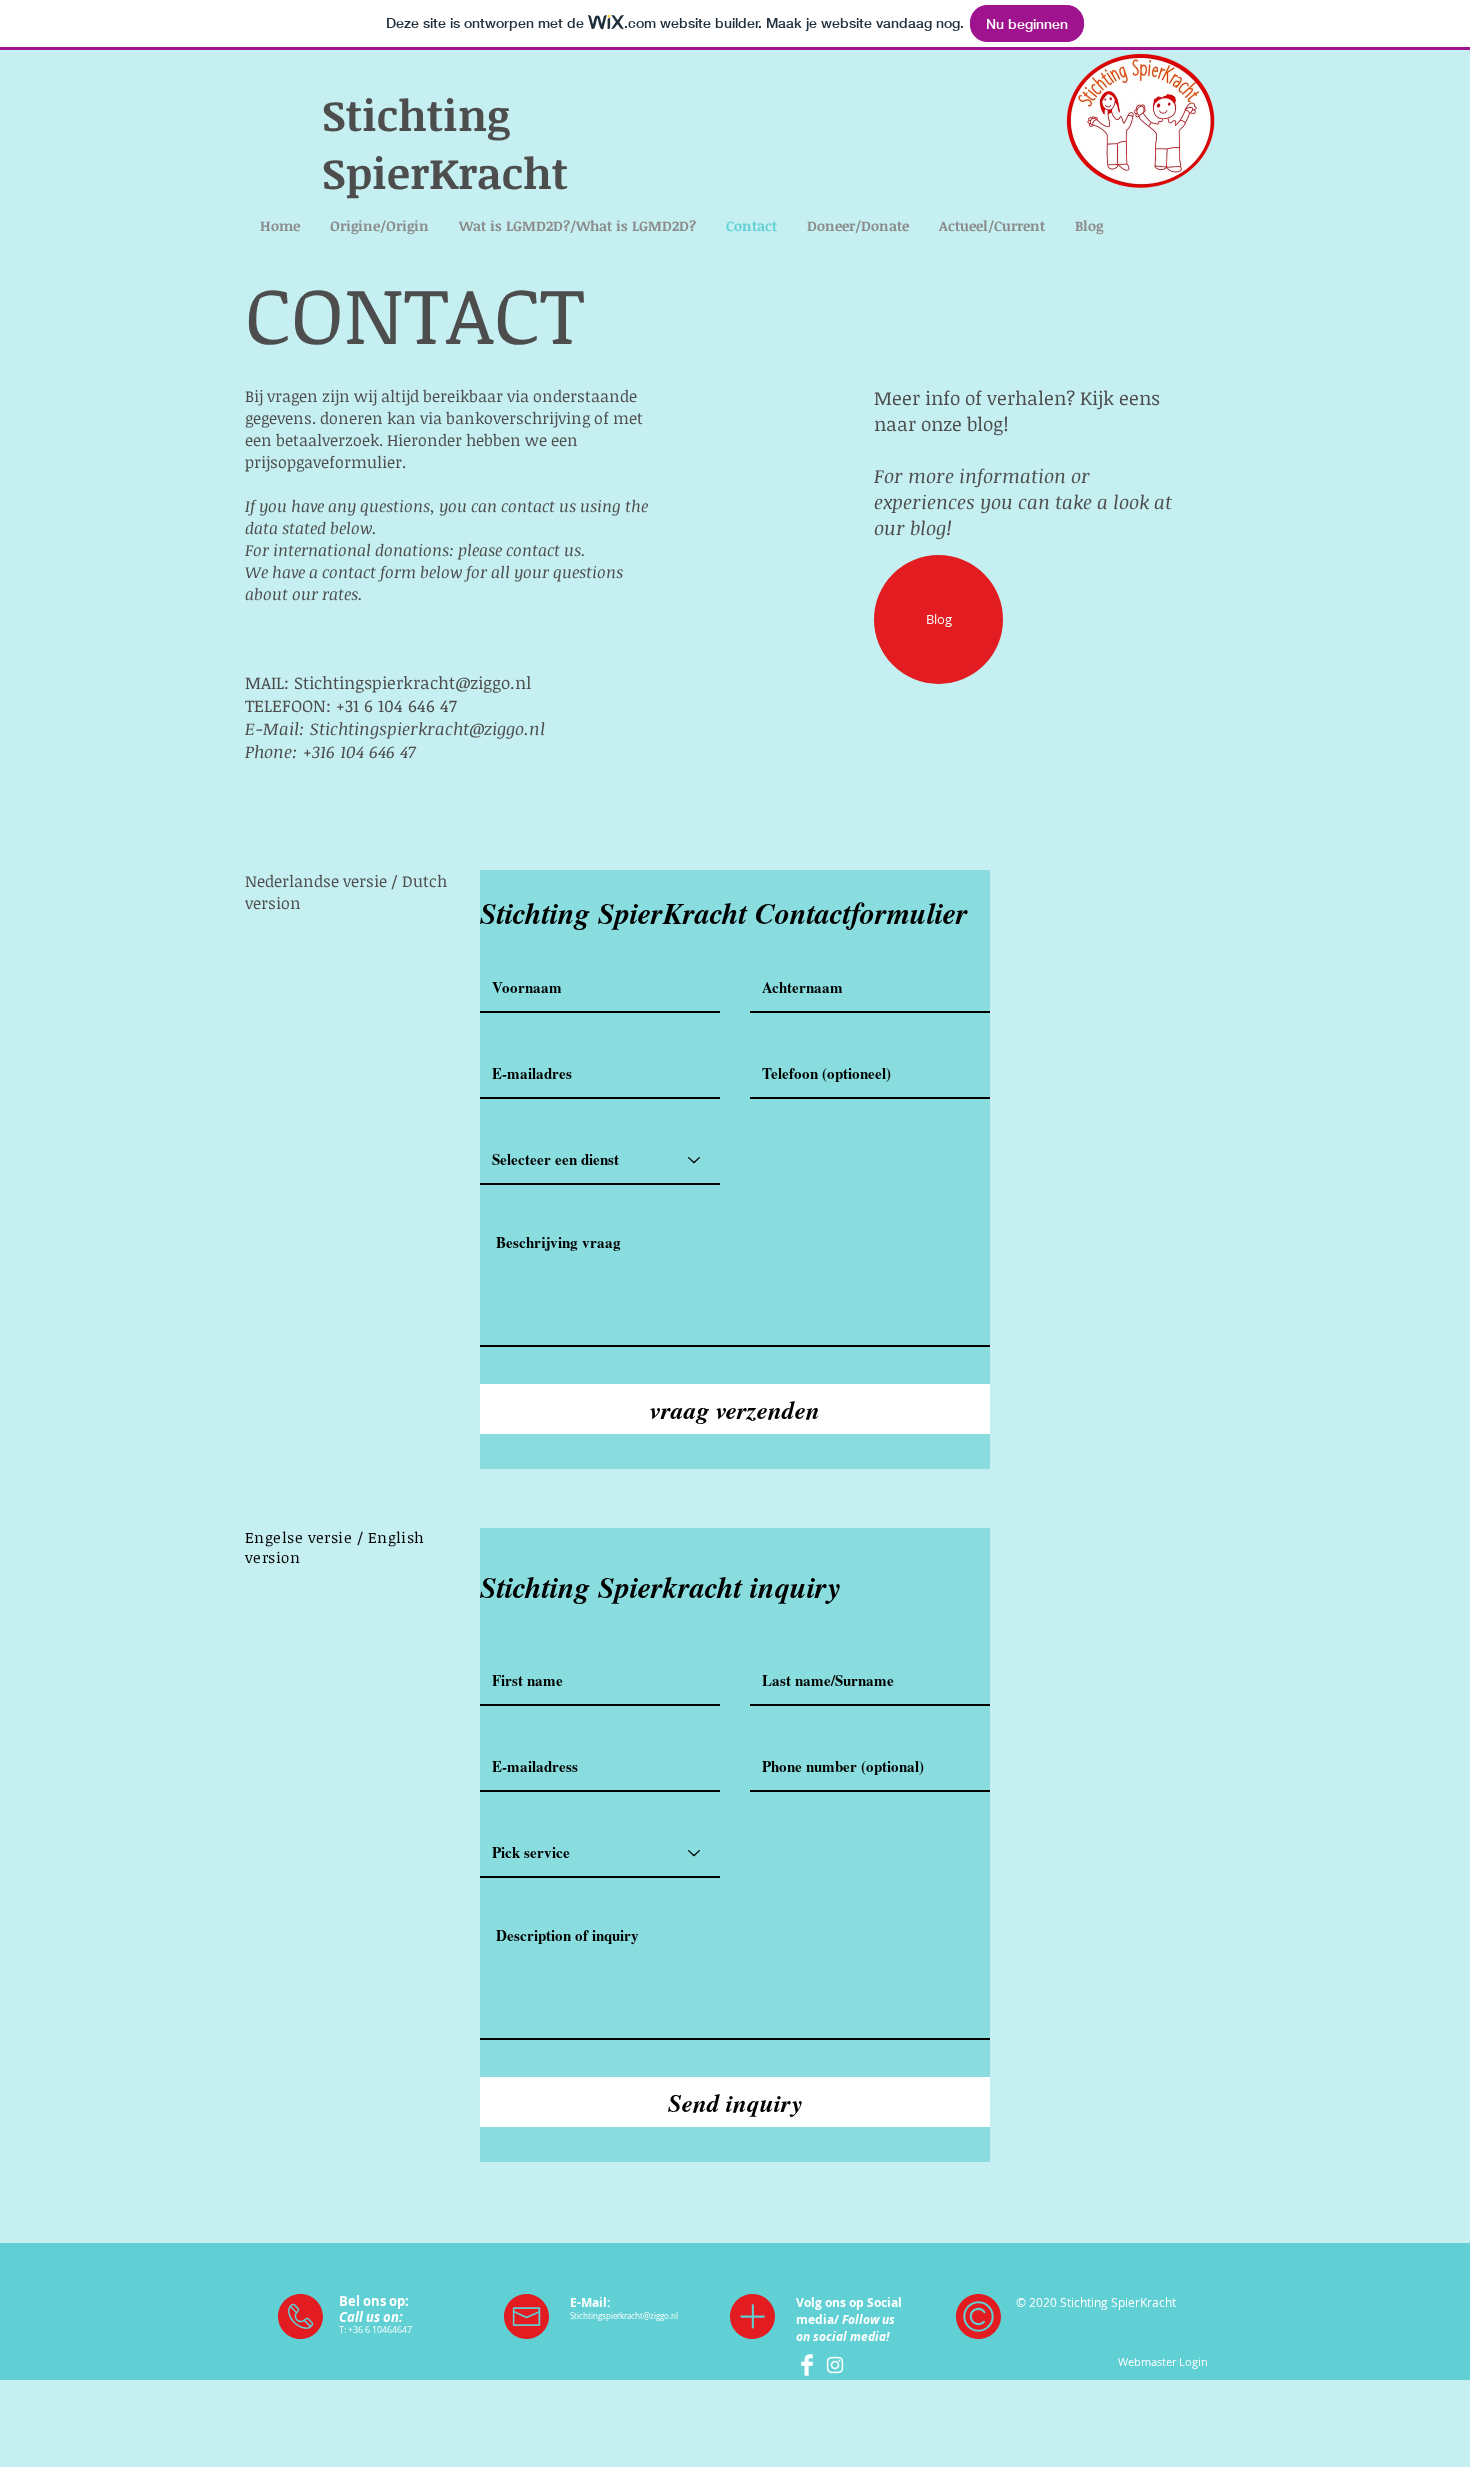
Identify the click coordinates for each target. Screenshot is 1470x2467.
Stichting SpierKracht (445, 143)
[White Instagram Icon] (835, 2365)
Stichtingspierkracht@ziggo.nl (412, 682)
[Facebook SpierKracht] (807, 2365)
